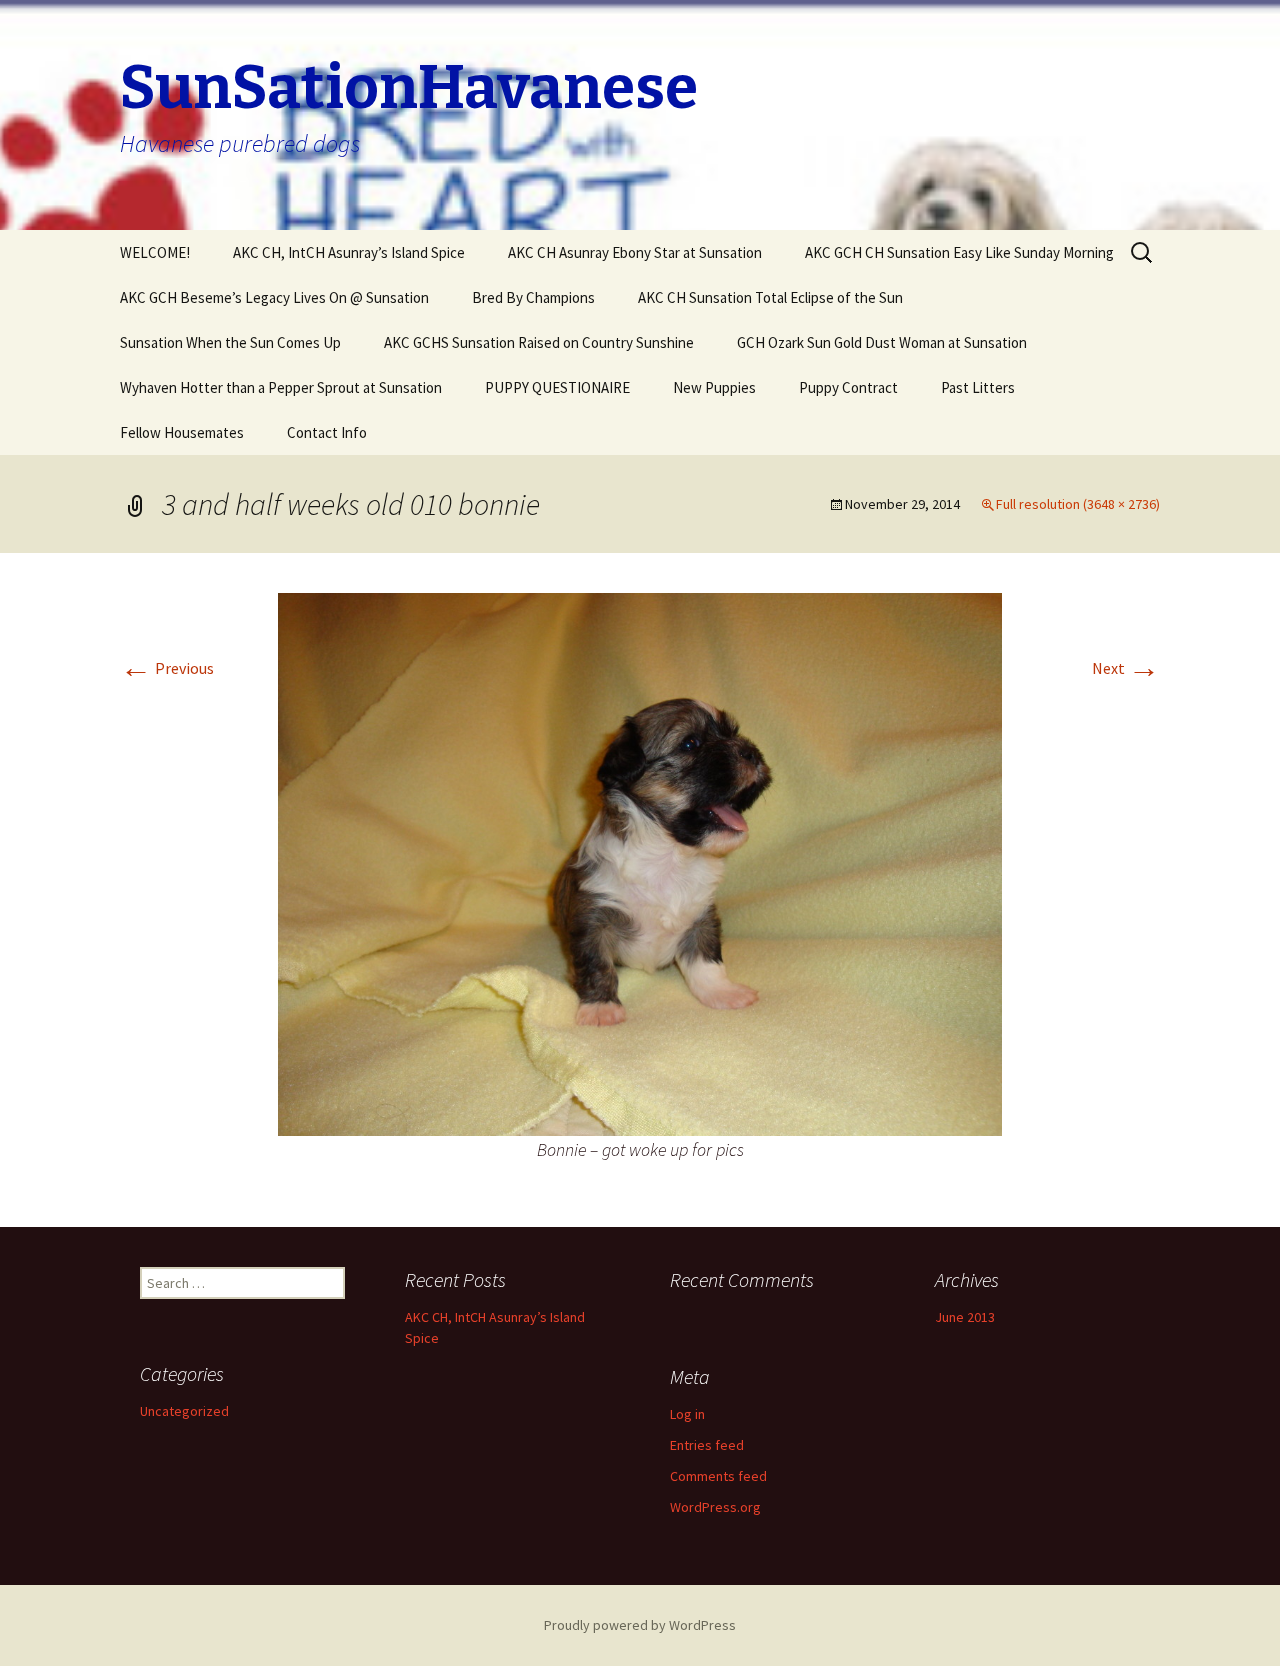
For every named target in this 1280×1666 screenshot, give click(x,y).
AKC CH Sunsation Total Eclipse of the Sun (770, 297)
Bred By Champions (533, 297)
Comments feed (718, 1476)
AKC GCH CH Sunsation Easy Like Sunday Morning (959, 252)
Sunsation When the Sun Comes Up (230, 342)
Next (1126, 668)
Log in (687, 1414)
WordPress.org (715, 1507)
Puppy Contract (848, 387)
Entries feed (707, 1445)
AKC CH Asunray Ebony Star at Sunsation (635, 252)
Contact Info (327, 432)
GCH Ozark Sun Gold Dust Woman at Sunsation (882, 342)
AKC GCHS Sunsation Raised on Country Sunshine (539, 342)
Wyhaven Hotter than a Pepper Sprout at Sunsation (281, 387)
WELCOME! (155, 252)
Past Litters (978, 387)
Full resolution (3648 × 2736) (1078, 504)
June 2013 (965, 1317)
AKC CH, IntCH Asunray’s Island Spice (349, 252)
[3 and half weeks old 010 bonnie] (640, 862)
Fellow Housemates (182, 432)
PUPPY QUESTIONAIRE (557, 387)
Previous (167, 668)
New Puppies (714, 387)
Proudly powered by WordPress (640, 1625)
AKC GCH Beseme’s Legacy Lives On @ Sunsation (274, 297)
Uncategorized (184, 1411)
